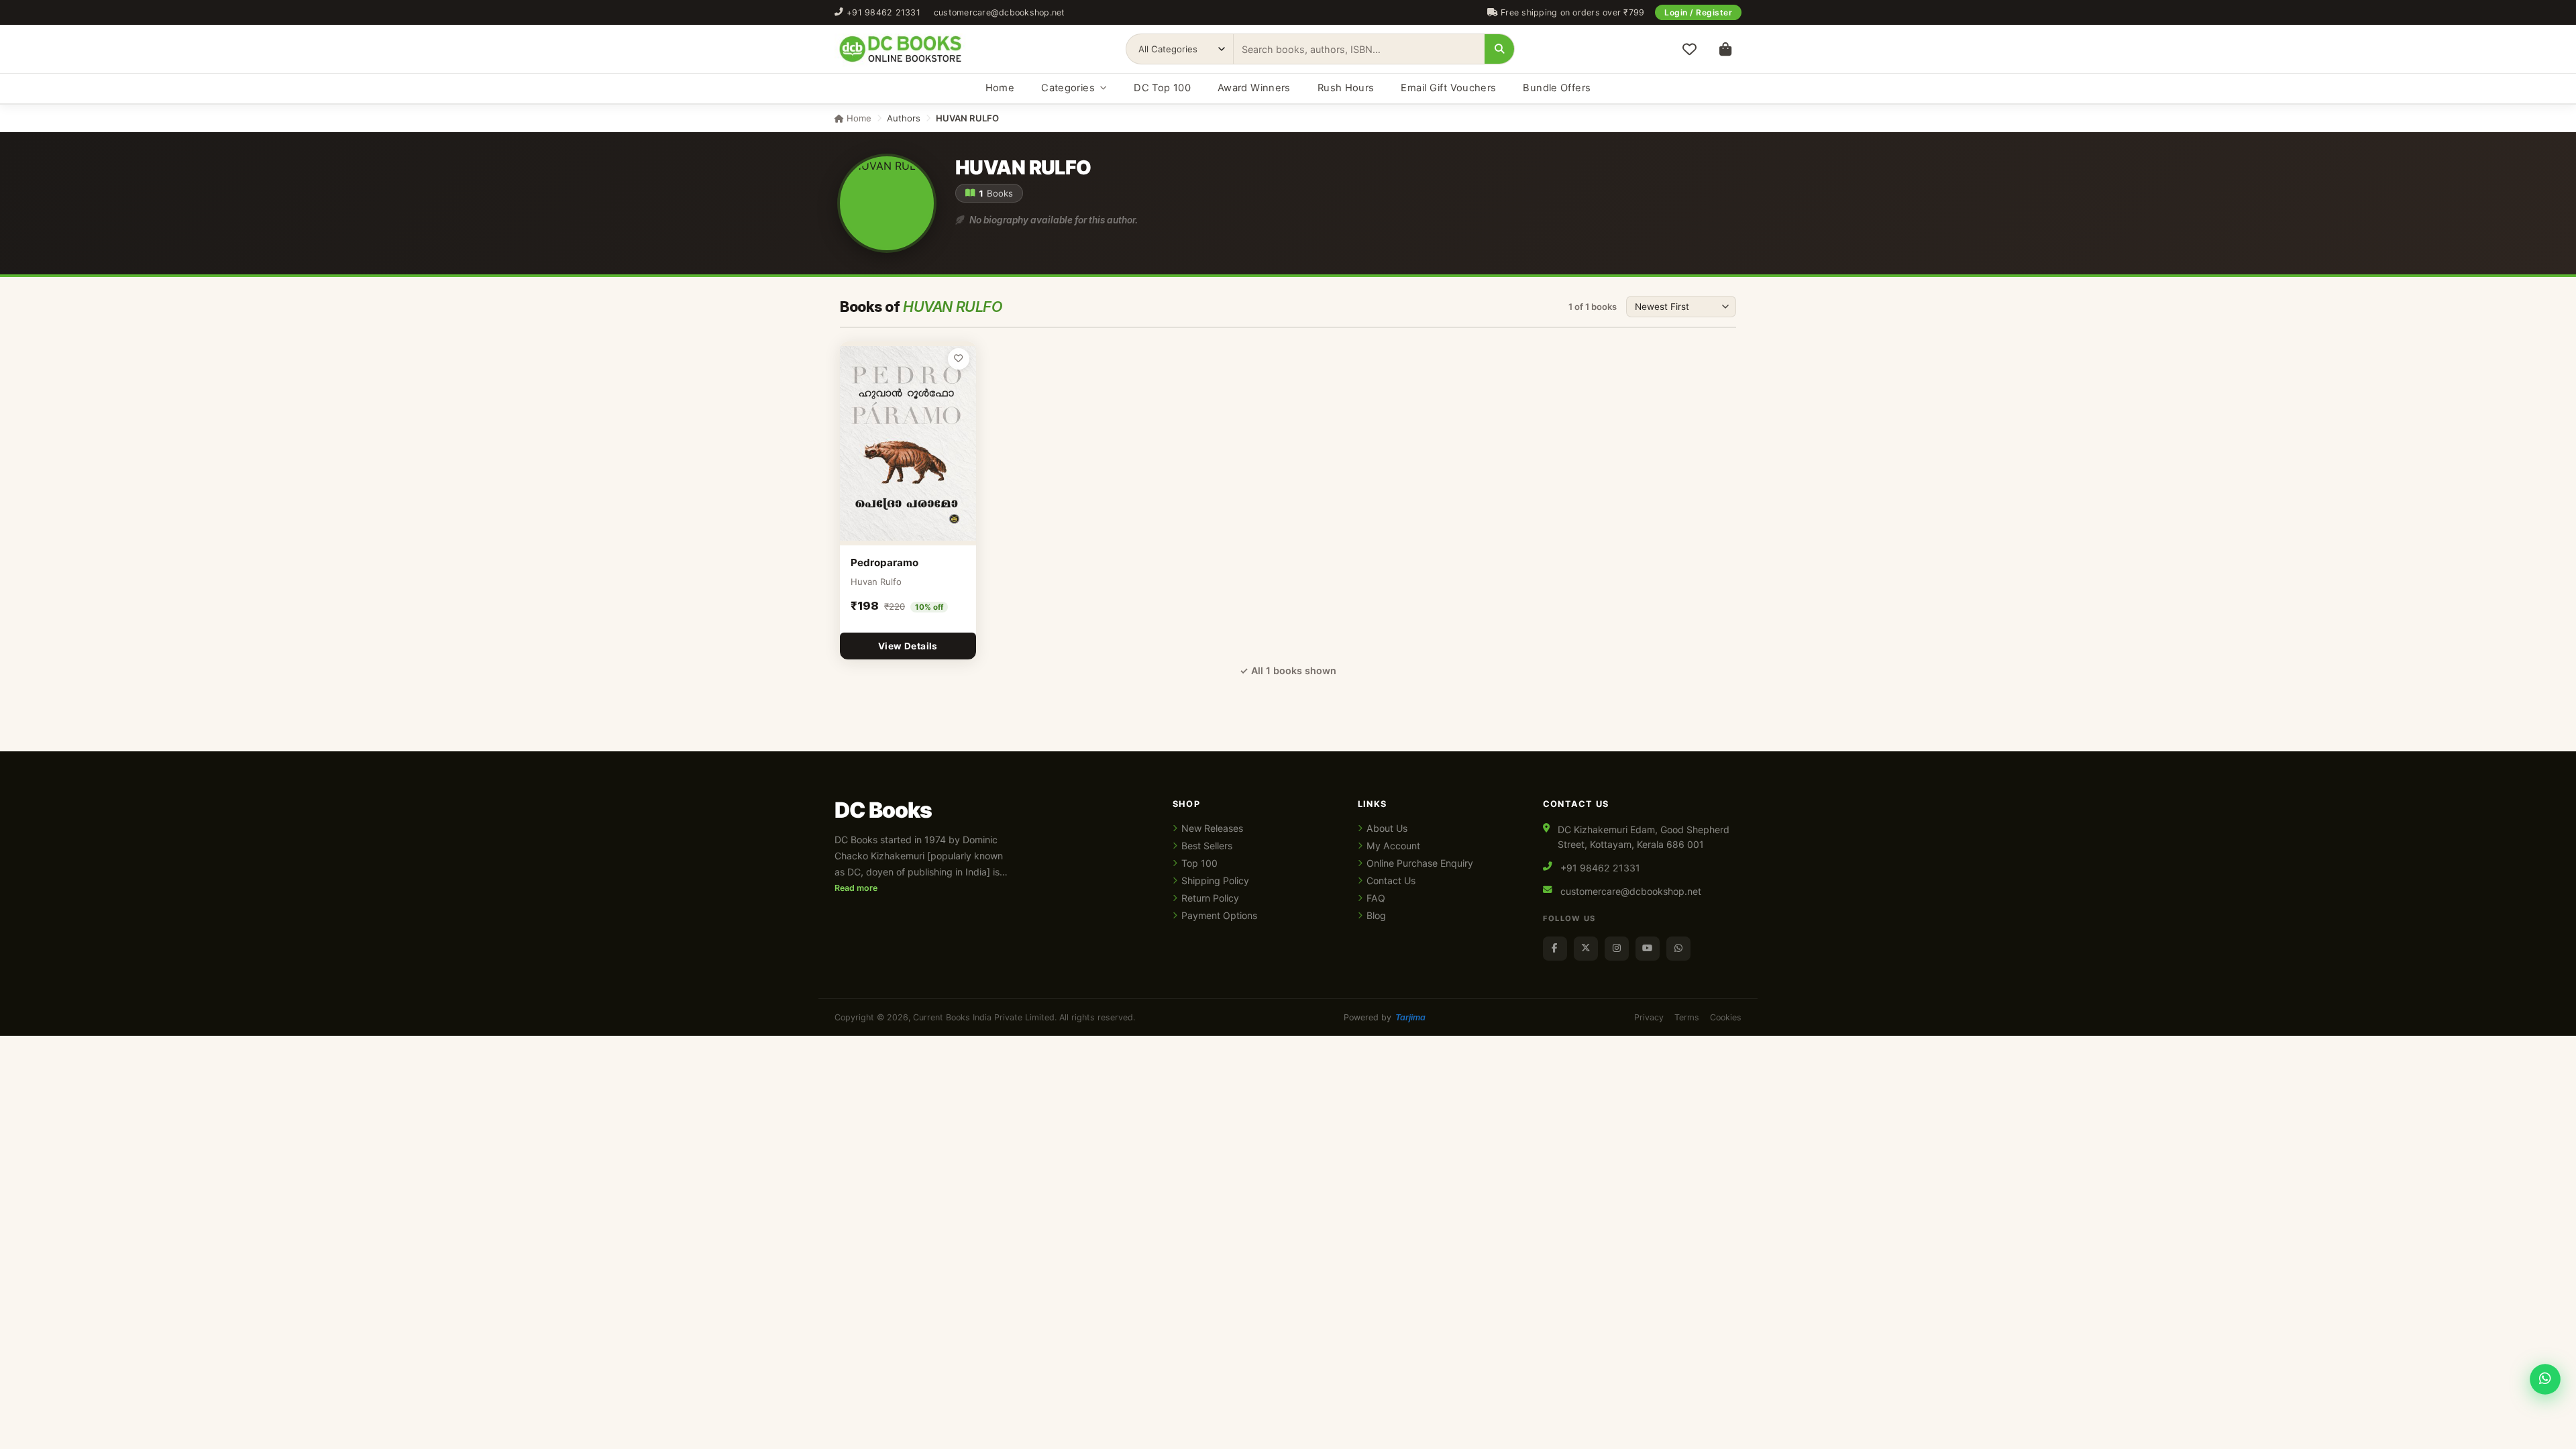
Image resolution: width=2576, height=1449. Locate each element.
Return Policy (1210, 898)
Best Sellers (1207, 846)
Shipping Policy (1215, 880)
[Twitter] (1586, 949)
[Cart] (1725, 49)
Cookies (1726, 1017)
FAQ (1376, 898)
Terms (1687, 1017)
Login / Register (1698, 12)
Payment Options (1219, 915)
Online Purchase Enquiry (1420, 863)
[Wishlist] (1689, 49)
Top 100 (1199, 863)
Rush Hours (1346, 88)
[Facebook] (1555, 949)
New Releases (1212, 828)
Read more (856, 888)
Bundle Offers (1557, 88)
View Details (908, 646)
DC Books (883, 810)
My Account (1393, 846)
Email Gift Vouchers (1448, 88)
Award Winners (1254, 88)
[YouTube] (1648, 949)
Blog (1376, 915)
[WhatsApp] (1678, 949)
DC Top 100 (1162, 88)
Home (1000, 88)
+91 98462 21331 (883, 12)
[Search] (1499, 49)
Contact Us (1391, 880)
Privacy (1649, 1017)
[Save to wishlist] (959, 359)
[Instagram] (1617, 949)
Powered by (1385, 1017)
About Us (1387, 828)
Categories (1068, 88)
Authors (904, 118)
